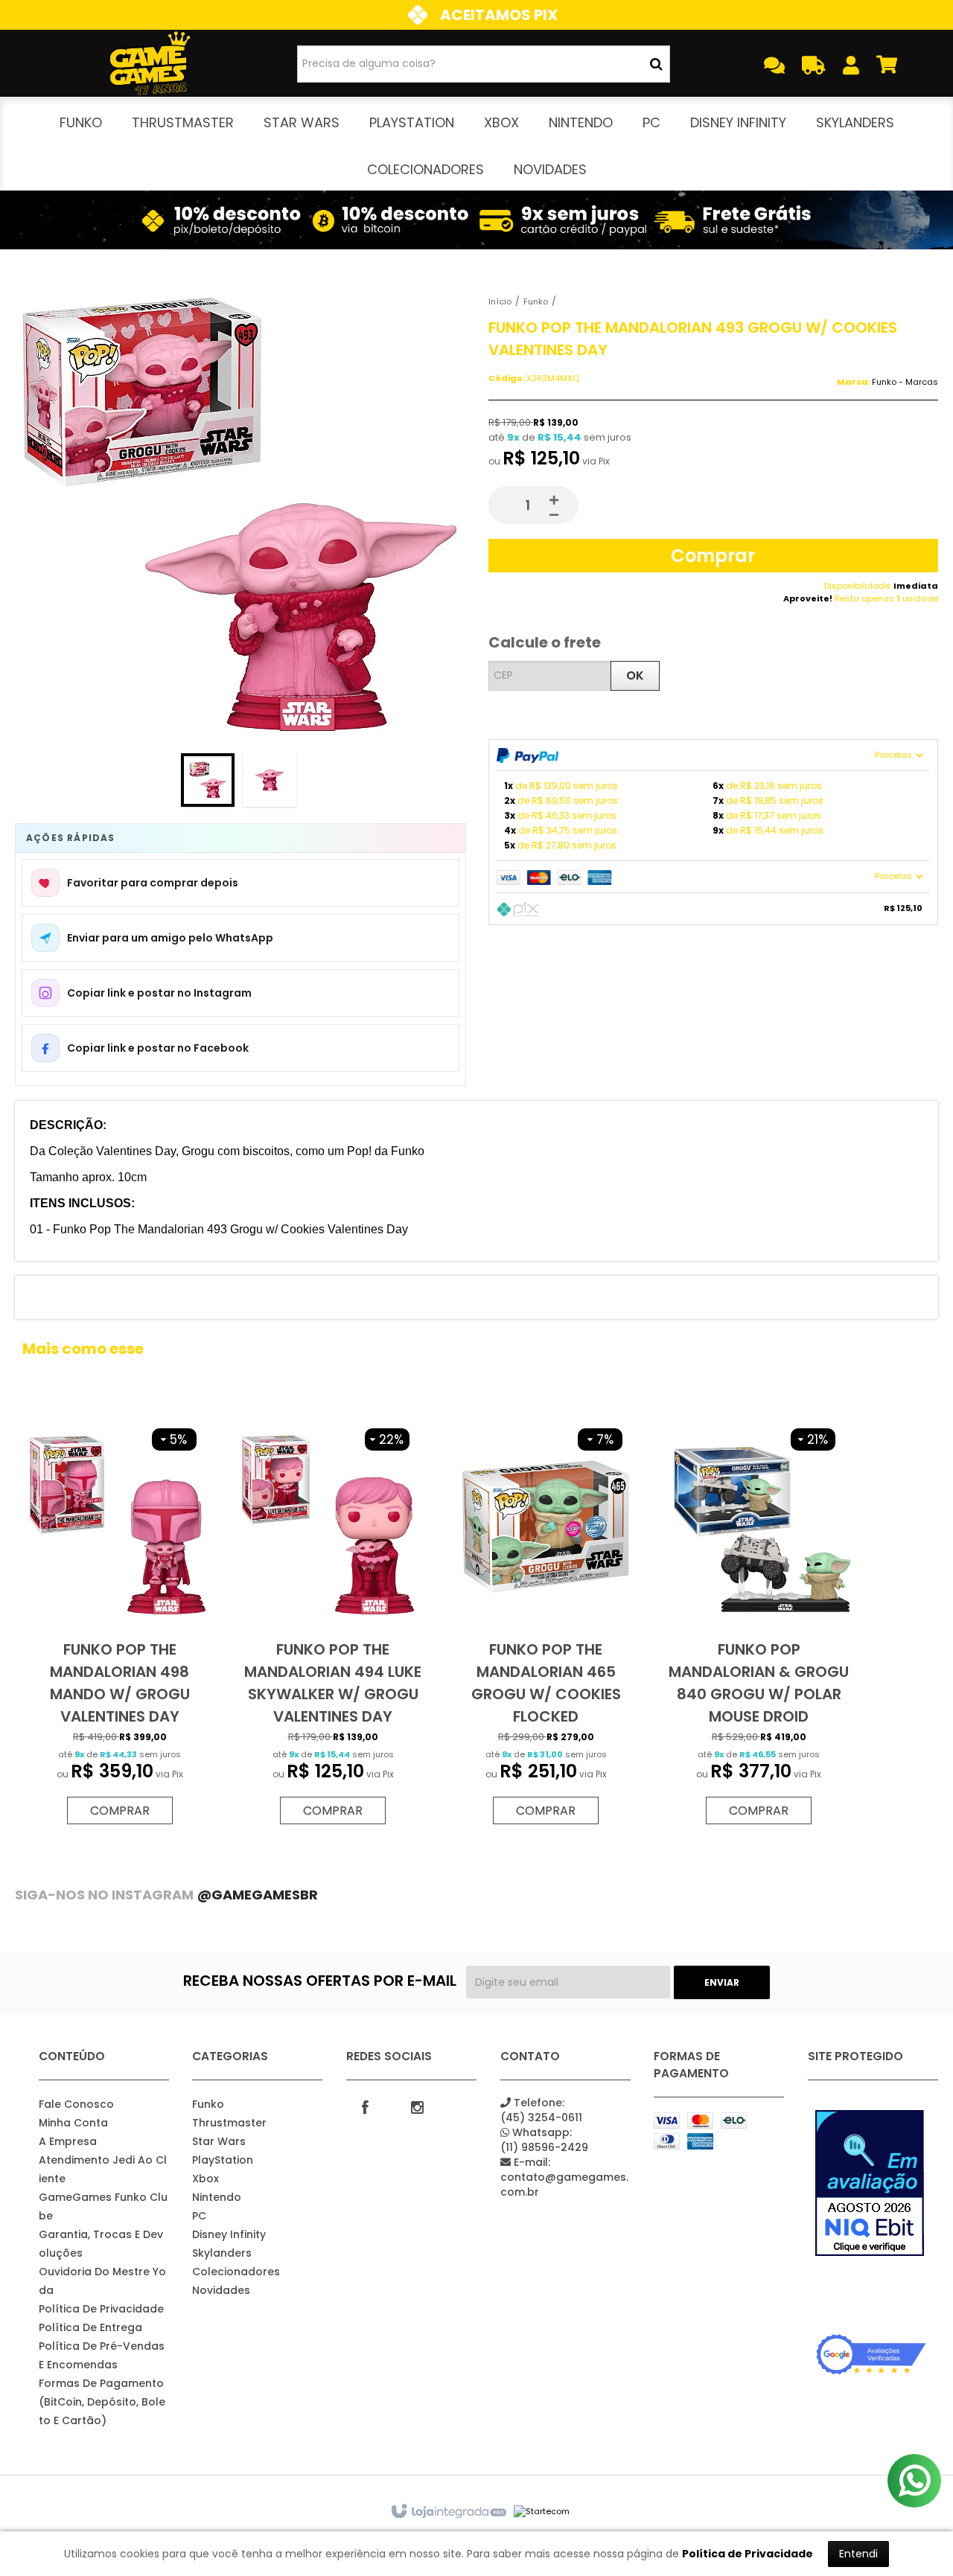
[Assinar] (722, 1982)
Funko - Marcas (905, 382)
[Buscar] (656, 64)
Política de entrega (90, 2327)
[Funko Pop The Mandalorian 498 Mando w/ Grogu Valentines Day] (120, 1623)
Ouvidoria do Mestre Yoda (102, 2281)
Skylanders (222, 2253)
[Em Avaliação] (871, 2183)
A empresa (68, 2141)
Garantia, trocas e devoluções (101, 2244)
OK (635, 675)
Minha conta (73, 2123)
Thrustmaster (229, 2123)
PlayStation (223, 2160)
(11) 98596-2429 (544, 2140)
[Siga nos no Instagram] (417, 2106)
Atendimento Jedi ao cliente (103, 2169)
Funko (536, 301)
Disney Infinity (229, 2234)
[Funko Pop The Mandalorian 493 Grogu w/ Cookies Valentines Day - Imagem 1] (208, 780)
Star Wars (219, 2141)
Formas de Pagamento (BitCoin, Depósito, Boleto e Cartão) (102, 2402)
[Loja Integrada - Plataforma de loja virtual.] (448, 2512)
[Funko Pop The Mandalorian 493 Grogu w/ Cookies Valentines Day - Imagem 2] (270, 780)
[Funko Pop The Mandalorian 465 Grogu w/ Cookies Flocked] (546, 1623)
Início (500, 301)
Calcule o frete (545, 642)
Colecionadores (236, 2272)
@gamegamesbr (258, 1895)
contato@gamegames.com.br (564, 2177)
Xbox (205, 2179)
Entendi (858, 2554)
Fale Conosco (76, 2104)
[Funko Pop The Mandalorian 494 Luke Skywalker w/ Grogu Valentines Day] (333, 1623)
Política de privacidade (101, 2309)
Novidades (221, 2290)
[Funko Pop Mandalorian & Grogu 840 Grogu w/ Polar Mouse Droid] (759, 1623)
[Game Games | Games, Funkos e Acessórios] (150, 63)
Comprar (713, 556)
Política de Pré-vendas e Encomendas (102, 2355)
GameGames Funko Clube (103, 2206)
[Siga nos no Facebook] (365, 2106)
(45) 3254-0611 (541, 2110)
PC (199, 2216)
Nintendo (217, 2197)
